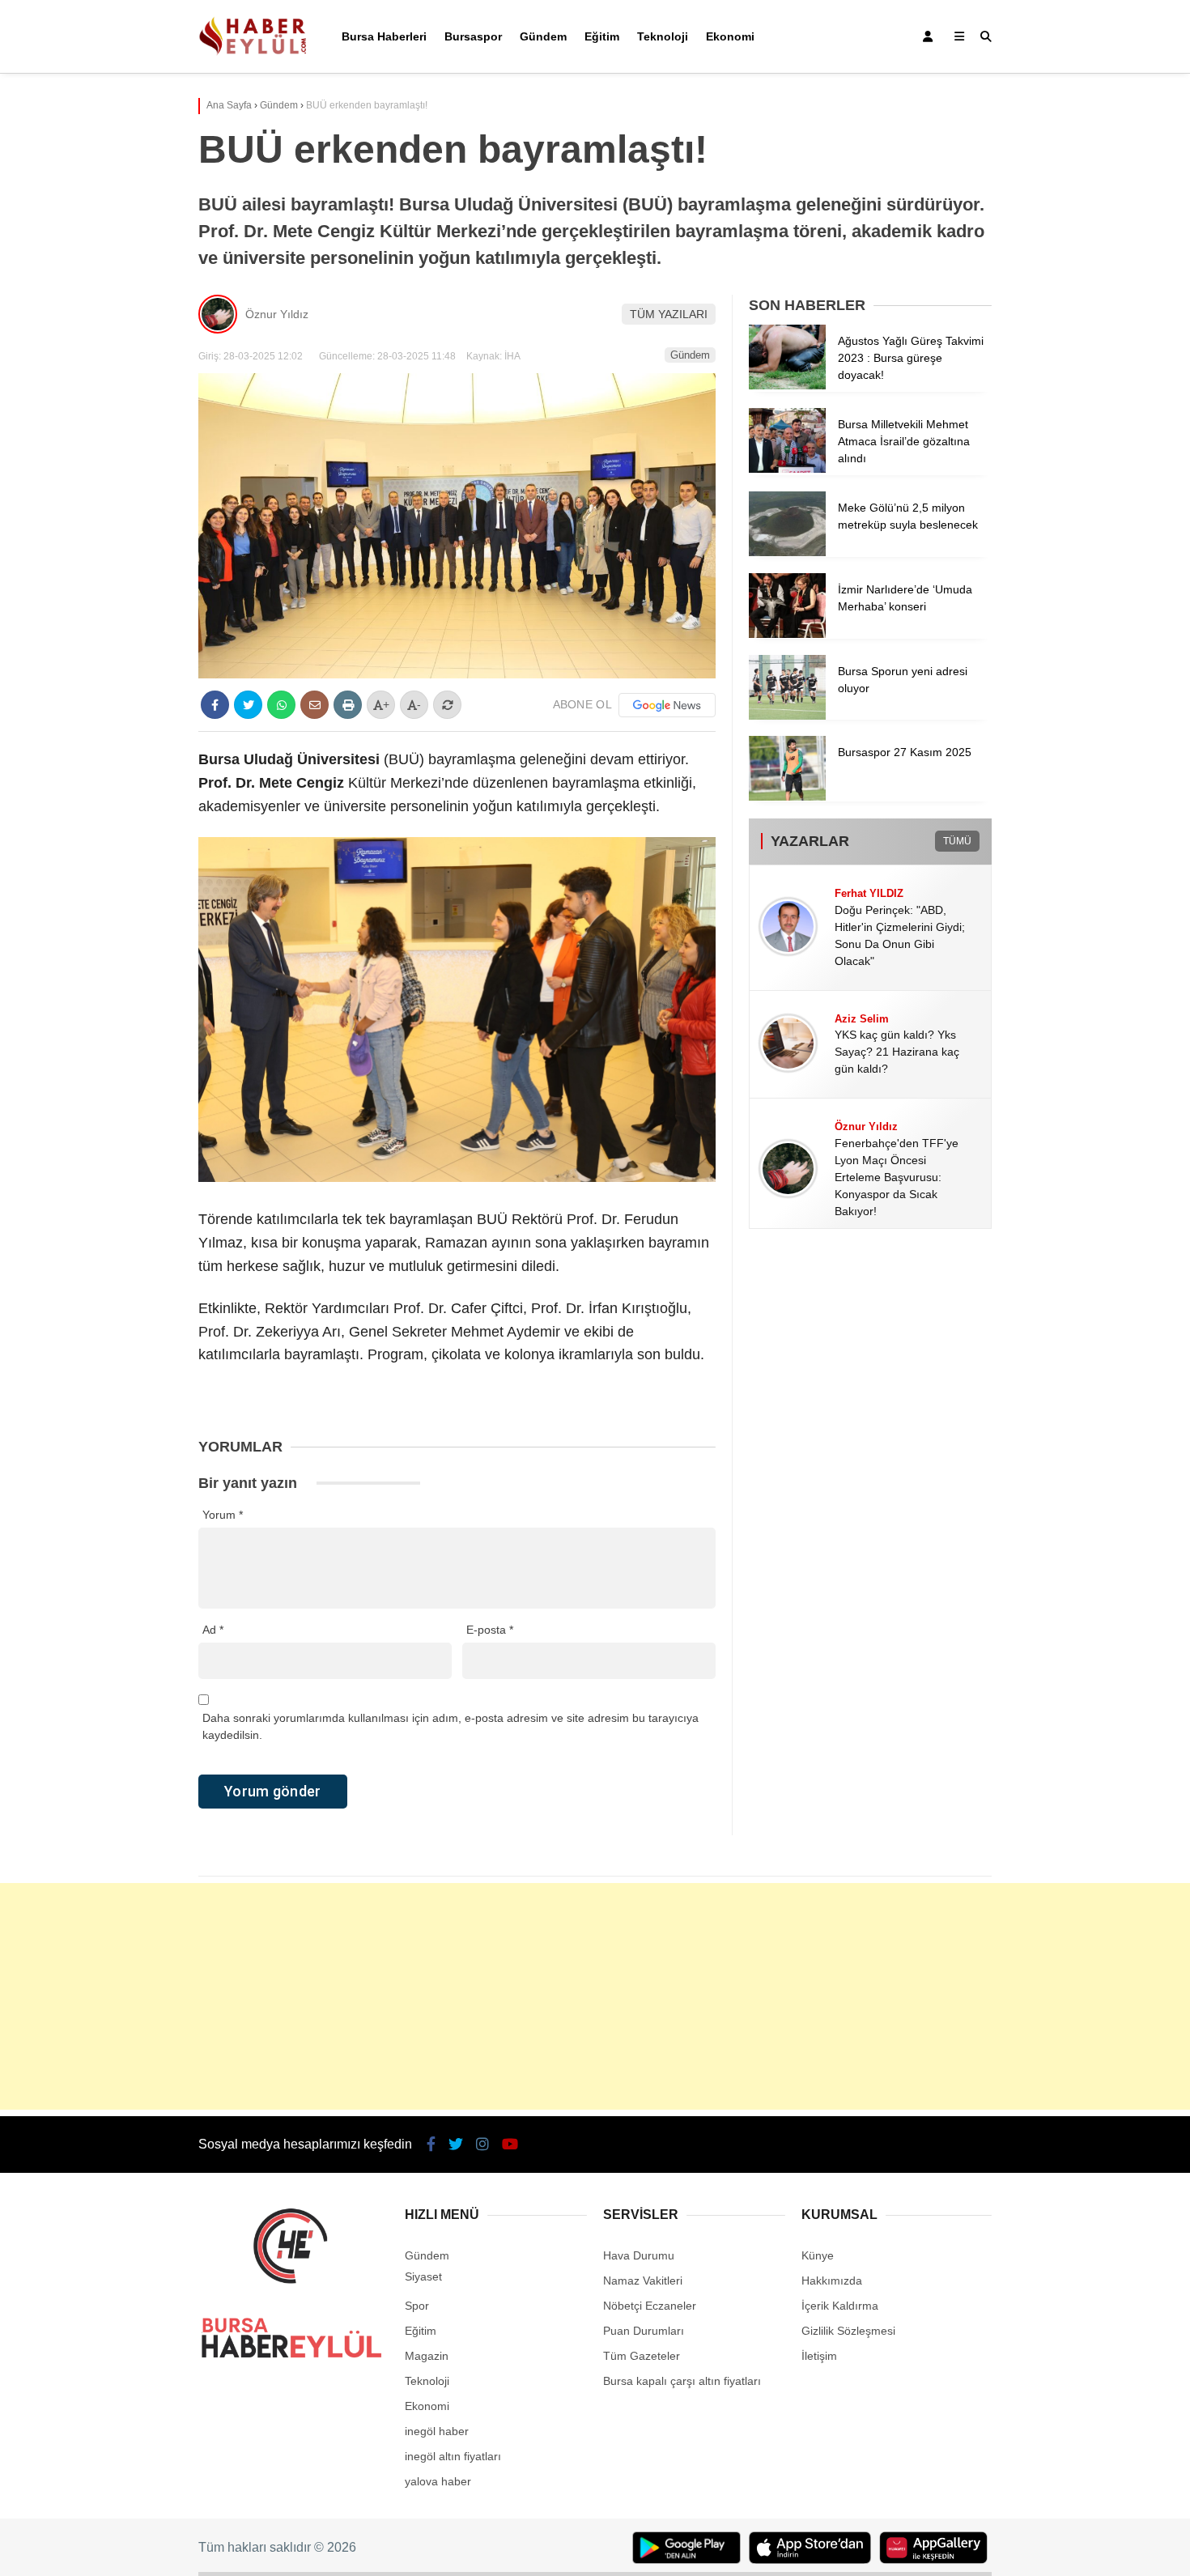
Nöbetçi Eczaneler (650, 2306)
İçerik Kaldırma (840, 2306)
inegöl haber (437, 2431)
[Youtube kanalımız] (510, 2145)
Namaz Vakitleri (643, 2281)
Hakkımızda (832, 2281)
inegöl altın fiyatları (453, 2456)
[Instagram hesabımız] (482, 2145)
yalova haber (438, 2481)
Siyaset (423, 2276)
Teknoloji (663, 36)
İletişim (819, 2356)
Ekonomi (730, 36)
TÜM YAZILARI (669, 314)
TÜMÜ (957, 841)
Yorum (223, 1515)
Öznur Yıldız (277, 314)
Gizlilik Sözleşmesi (848, 2331)
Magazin (427, 2356)
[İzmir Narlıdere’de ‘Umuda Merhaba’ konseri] (787, 634)
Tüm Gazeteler (642, 2356)
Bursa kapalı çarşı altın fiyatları (682, 2381)
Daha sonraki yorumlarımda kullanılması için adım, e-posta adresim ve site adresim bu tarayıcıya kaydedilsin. (450, 1726)
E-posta (490, 1630)
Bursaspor (473, 36)
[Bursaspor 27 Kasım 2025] (787, 797)
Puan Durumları (644, 2331)
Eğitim (602, 36)
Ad (213, 1630)
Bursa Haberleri (384, 36)
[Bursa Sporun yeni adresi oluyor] (787, 716)
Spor (417, 2306)
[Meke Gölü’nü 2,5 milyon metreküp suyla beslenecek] (787, 552)
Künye (818, 2255)
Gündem (543, 36)
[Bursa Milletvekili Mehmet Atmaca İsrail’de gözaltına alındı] (787, 469)
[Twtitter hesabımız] (456, 2145)
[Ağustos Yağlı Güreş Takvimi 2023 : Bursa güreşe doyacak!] (787, 385)
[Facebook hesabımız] (431, 2145)
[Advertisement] (595, 1996)
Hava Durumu (639, 2255)
